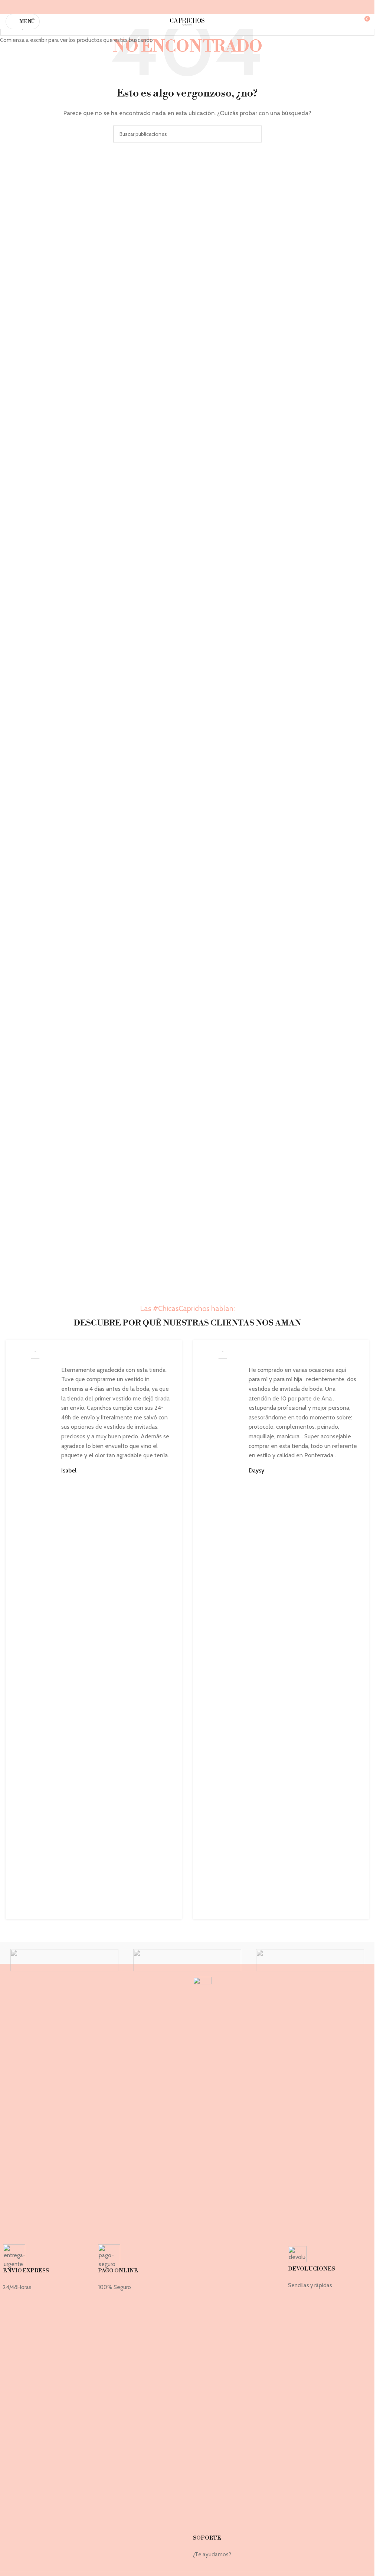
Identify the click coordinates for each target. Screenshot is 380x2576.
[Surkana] (187, 1960)
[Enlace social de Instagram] (182, 7)
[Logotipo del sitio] (187, 21)
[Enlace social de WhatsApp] (192, 7)
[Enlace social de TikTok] (201, 7)
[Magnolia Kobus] (64, 1960)
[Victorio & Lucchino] (310, 1960)
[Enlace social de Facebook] (173, 7)
